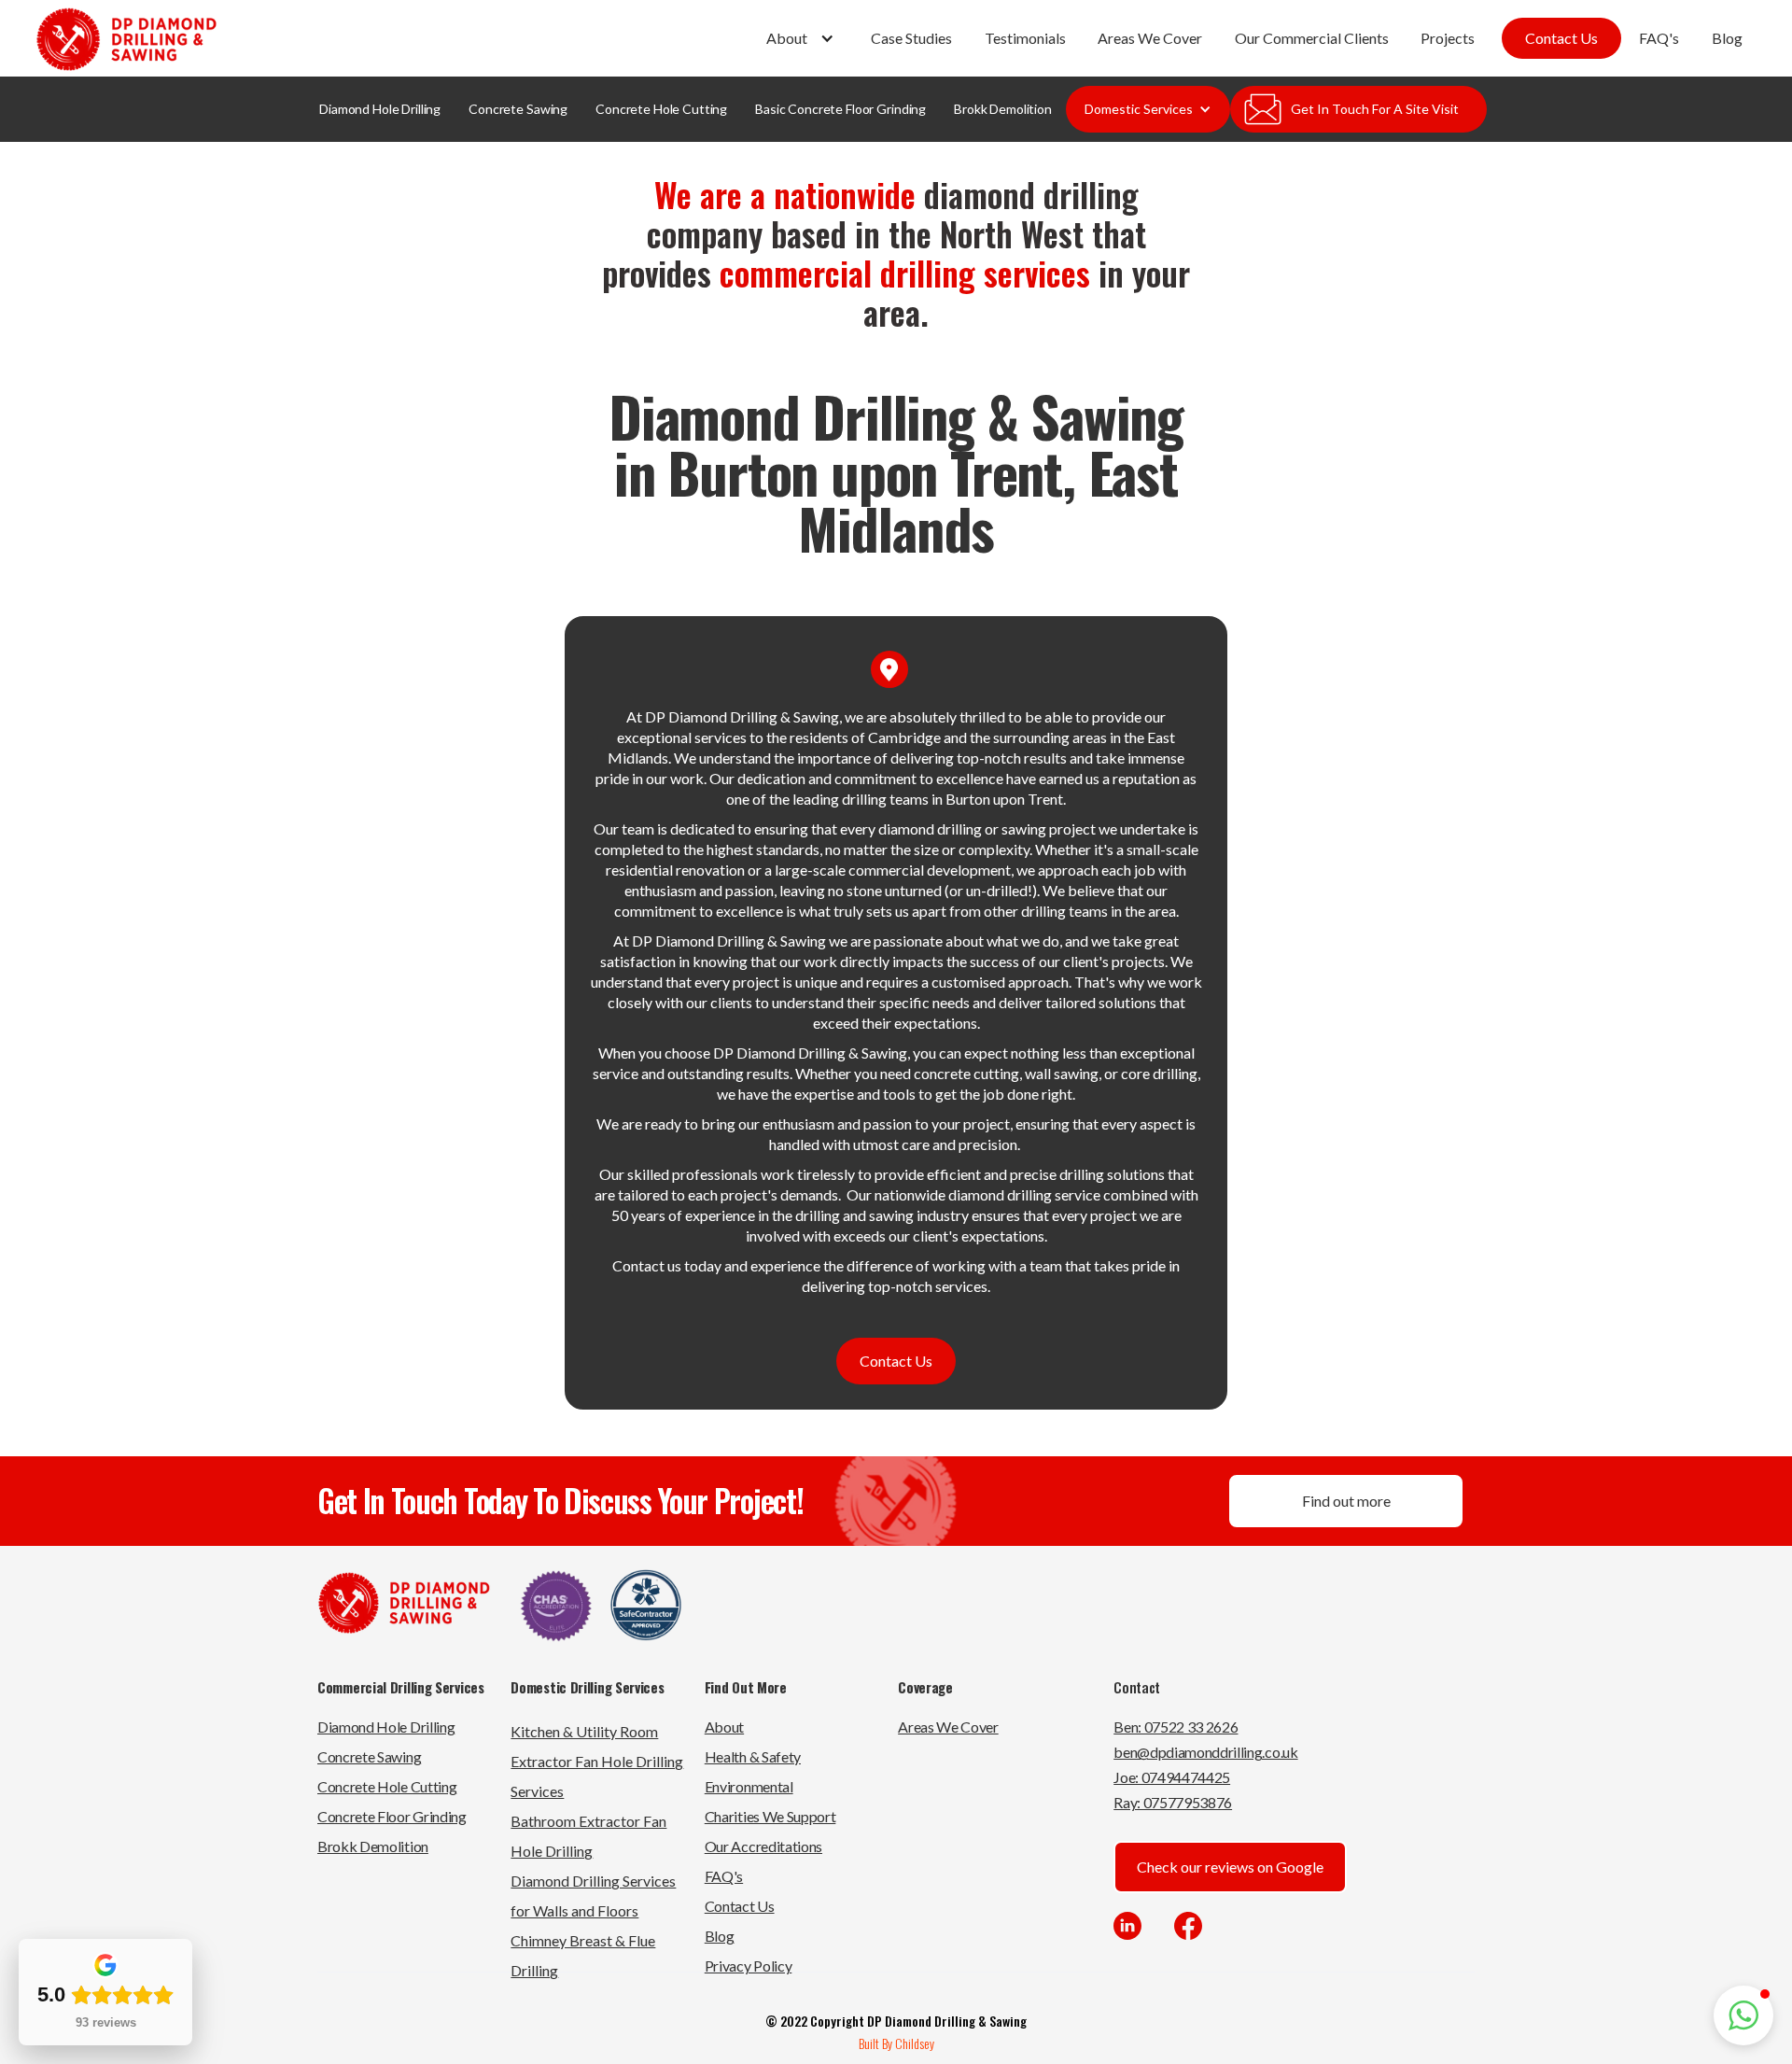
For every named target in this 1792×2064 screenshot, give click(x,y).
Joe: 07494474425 (1172, 1777)
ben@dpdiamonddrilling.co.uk (1205, 1752)
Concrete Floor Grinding (392, 1816)
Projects (1448, 38)
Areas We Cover (1150, 38)
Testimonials (1025, 38)
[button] (803, 38)
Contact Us (1561, 38)
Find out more (1346, 1501)
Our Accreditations (763, 1846)
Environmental (749, 1786)
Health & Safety (753, 1756)
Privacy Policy (749, 1966)
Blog (1727, 38)
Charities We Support (770, 1816)
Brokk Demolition (1003, 109)
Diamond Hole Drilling (380, 109)
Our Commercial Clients (1312, 38)
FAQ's (1659, 38)
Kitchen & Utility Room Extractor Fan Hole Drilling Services (597, 1761)
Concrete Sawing (518, 109)
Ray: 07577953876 (1173, 1802)
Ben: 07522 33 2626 (1176, 1727)
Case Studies (911, 38)
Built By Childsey (896, 2043)
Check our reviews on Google (1230, 1867)
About (724, 1727)
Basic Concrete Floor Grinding (840, 109)
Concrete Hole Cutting (661, 109)
